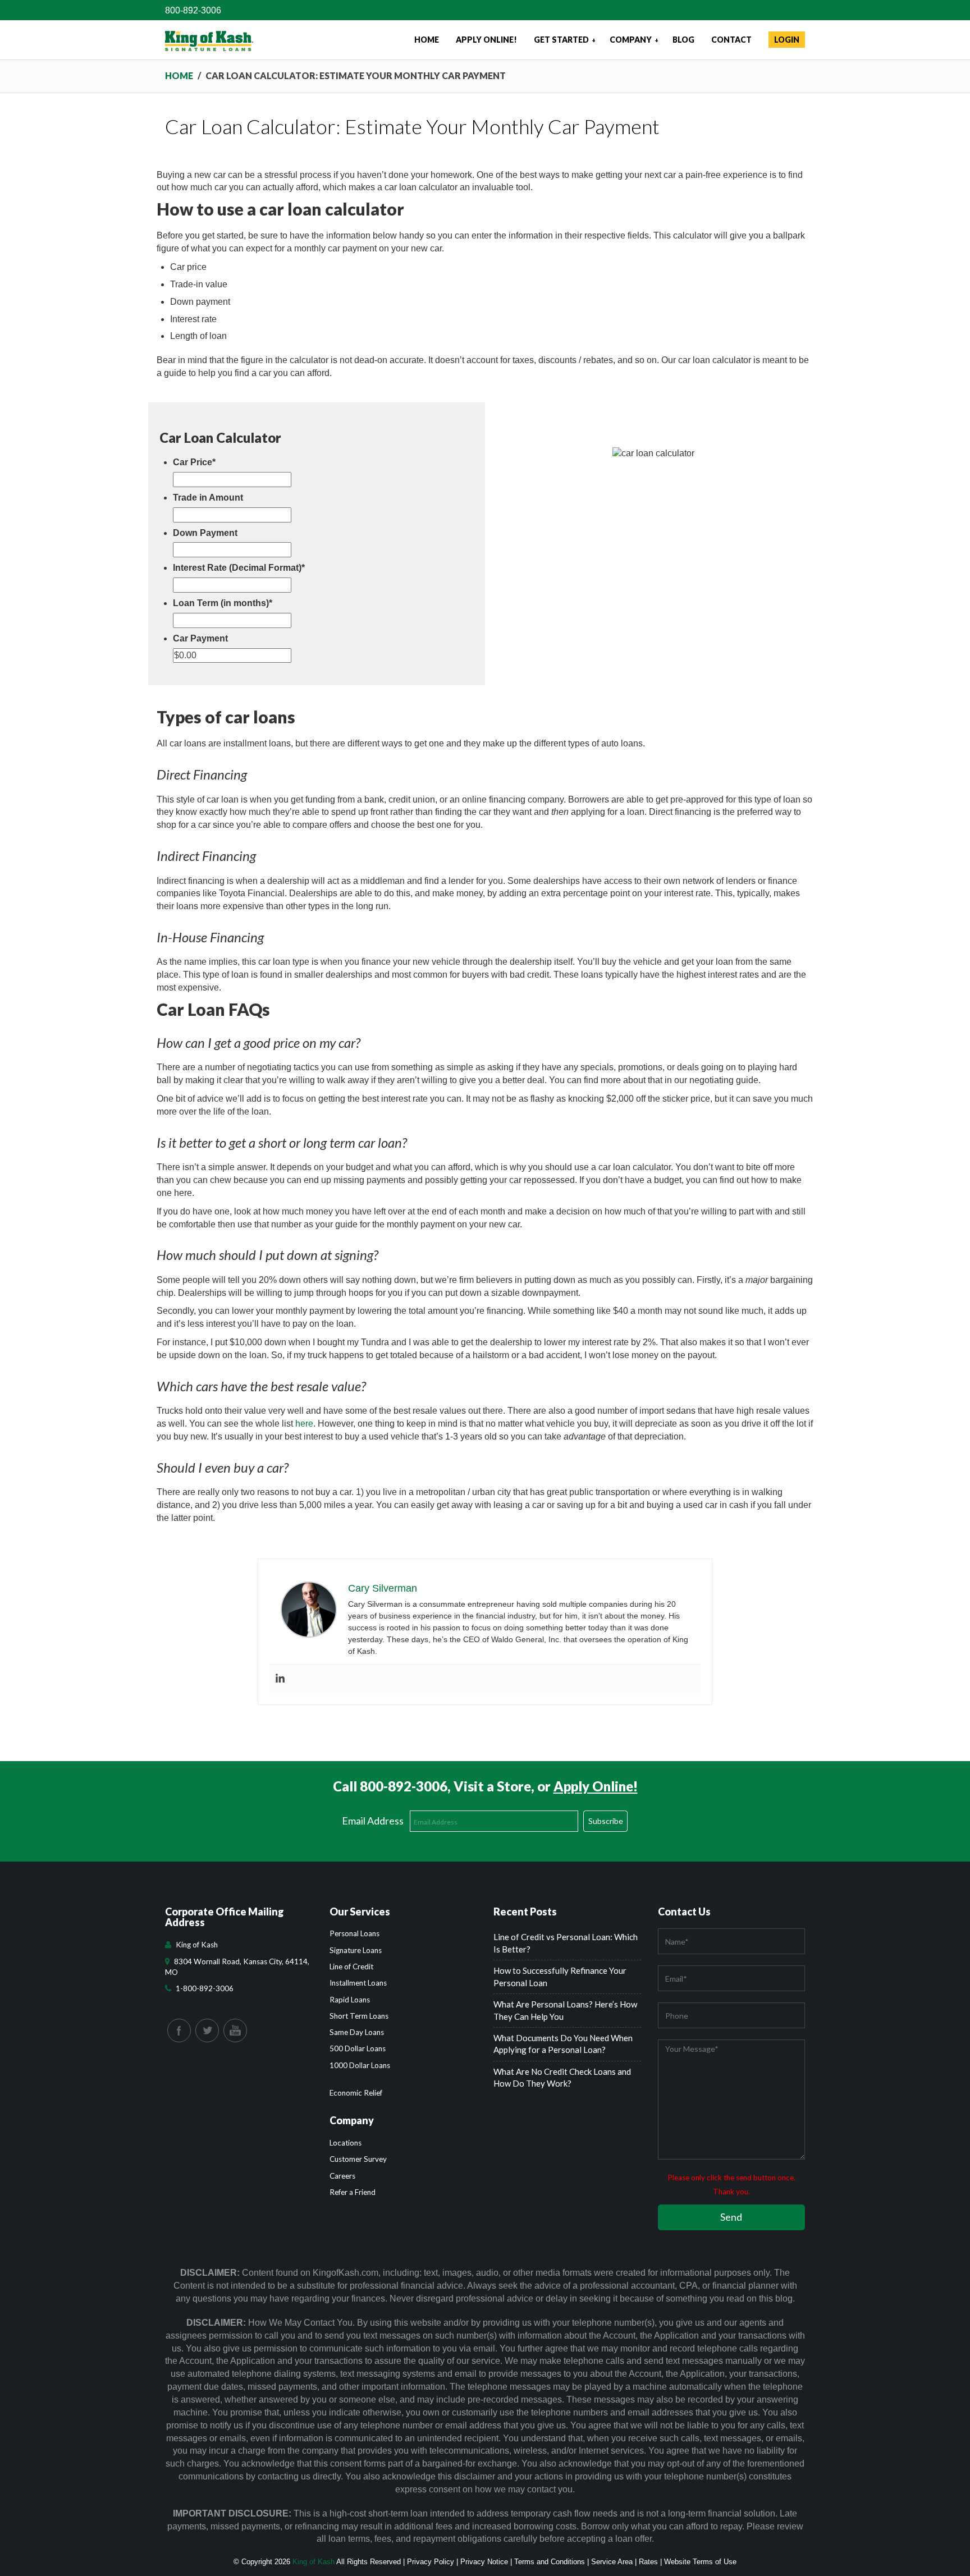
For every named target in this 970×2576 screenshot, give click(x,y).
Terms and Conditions (550, 2562)
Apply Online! (596, 1786)
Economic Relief (356, 2093)
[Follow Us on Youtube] (235, 2030)
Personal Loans (354, 1933)
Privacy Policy (431, 2562)
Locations (346, 2143)
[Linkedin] (280, 1679)
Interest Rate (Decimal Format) (239, 568)
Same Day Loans (357, 2032)
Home (179, 75)
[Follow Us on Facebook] (179, 2030)
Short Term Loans (359, 2016)
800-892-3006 (193, 10)
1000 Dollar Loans (360, 2065)
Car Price (194, 462)
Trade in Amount (208, 498)
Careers (342, 2176)
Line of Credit (351, 1967)
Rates (648, 2562)
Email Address (373, 1821)
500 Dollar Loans (358, 2048)
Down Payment (205, 533)
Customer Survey (358, 2159)
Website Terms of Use (700, 2562)
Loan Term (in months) (223, 603)
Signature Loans (356, 1950)
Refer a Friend (353, 2192)
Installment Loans (358, 1983)
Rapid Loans (350, 2000)
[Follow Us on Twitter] (207, 2030)
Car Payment (200, 638)
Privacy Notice (484, 2562)
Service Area (612, 2562)
